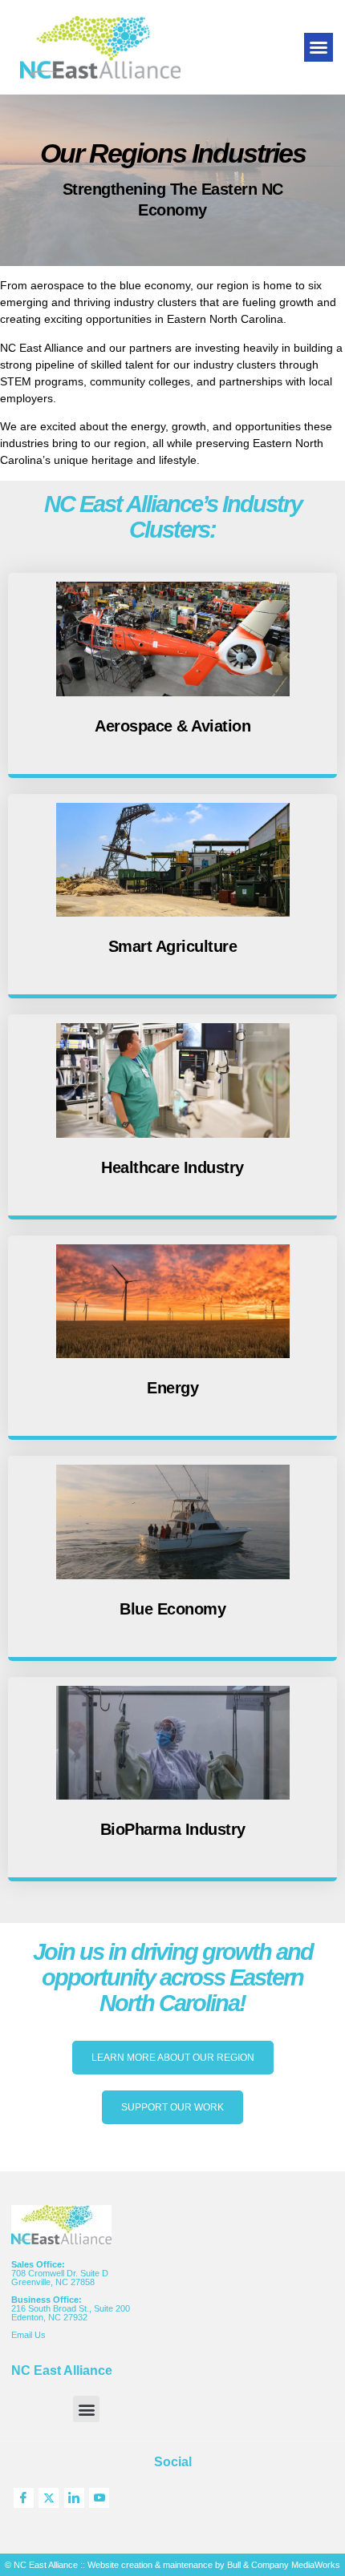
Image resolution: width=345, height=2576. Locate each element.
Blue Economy (172, 1609)
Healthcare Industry (172, 1167)
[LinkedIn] (74, 2498)
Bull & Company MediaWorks (284, 2565)
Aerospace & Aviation (172, 726)
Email (23, 2335)
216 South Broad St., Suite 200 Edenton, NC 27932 (71, 2313)
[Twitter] (49, 2498)
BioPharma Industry (173, 1829)
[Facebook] (24, 2498)
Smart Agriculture (173, 946)
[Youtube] (99, 2498)
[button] (319, 47)
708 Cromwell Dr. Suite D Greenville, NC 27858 (60, 2278)
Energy (172, 1388)
